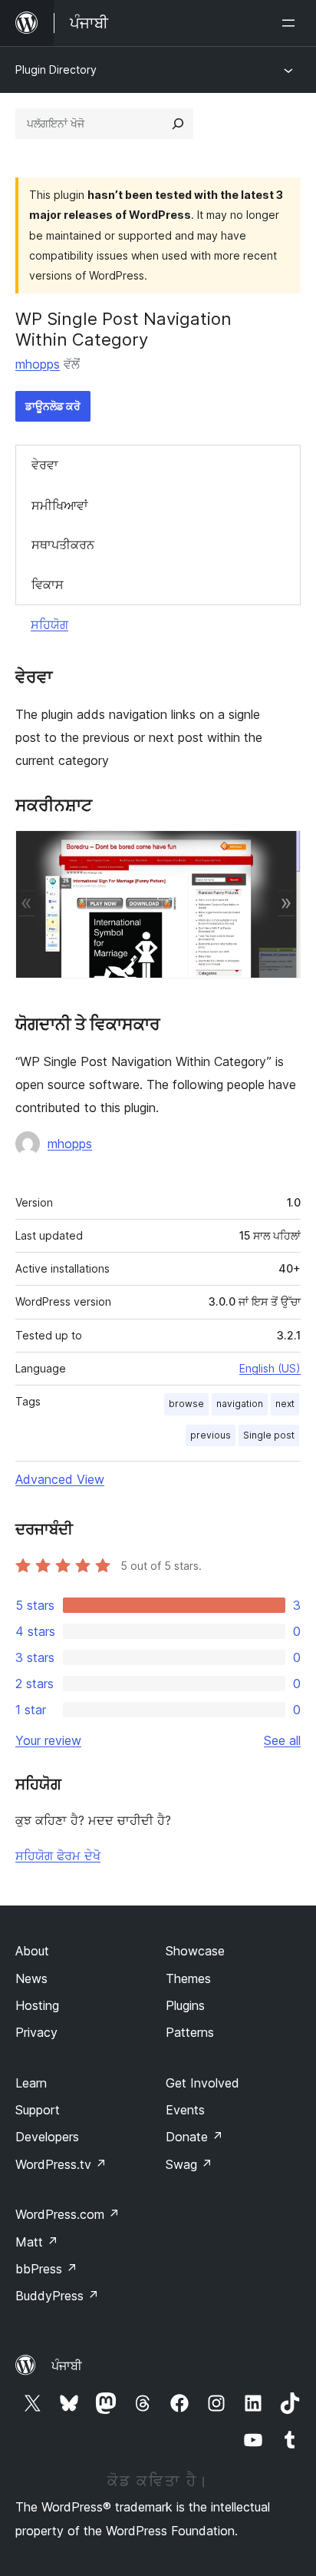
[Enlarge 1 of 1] (280, 851)
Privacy (36, 2032)
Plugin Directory (56, 70)
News (31, 1978)
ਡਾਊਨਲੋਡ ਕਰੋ (53, 406)
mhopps (38, 364)
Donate (194, 2137)
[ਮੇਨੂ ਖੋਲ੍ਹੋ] (291, 23)
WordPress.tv (61, 2164)
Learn (31, 2083)
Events (185, 2110)
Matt (37, 2242)
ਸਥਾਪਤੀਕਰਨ (63, 545)
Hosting (37, 2005)
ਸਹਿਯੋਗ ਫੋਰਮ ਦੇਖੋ (58, 1856)
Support (38, 2110)
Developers (47, 2137)
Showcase (195, 1951)
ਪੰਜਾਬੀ (67, 2366)
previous (211, 1435)
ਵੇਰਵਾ (45, 465)
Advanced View (60, 1479)
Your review (48, 1740)
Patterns (190, 2032)
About (32, 1951)
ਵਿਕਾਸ (48, 584)
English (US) (270, 1368)
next (285, 1404)
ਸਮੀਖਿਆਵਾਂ (60, 505)
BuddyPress (57, 2296)
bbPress (46, 2269)
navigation (240, 1404)
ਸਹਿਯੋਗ (49, 624)
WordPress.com (67, 2214)
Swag (189, 2164)
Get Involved (202, 2083)
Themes (188, 1978)
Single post (269, 1435)
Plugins (185, 2005)
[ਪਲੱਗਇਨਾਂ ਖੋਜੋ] (178, 124)
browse (186, 1404)
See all (282, 1740)
